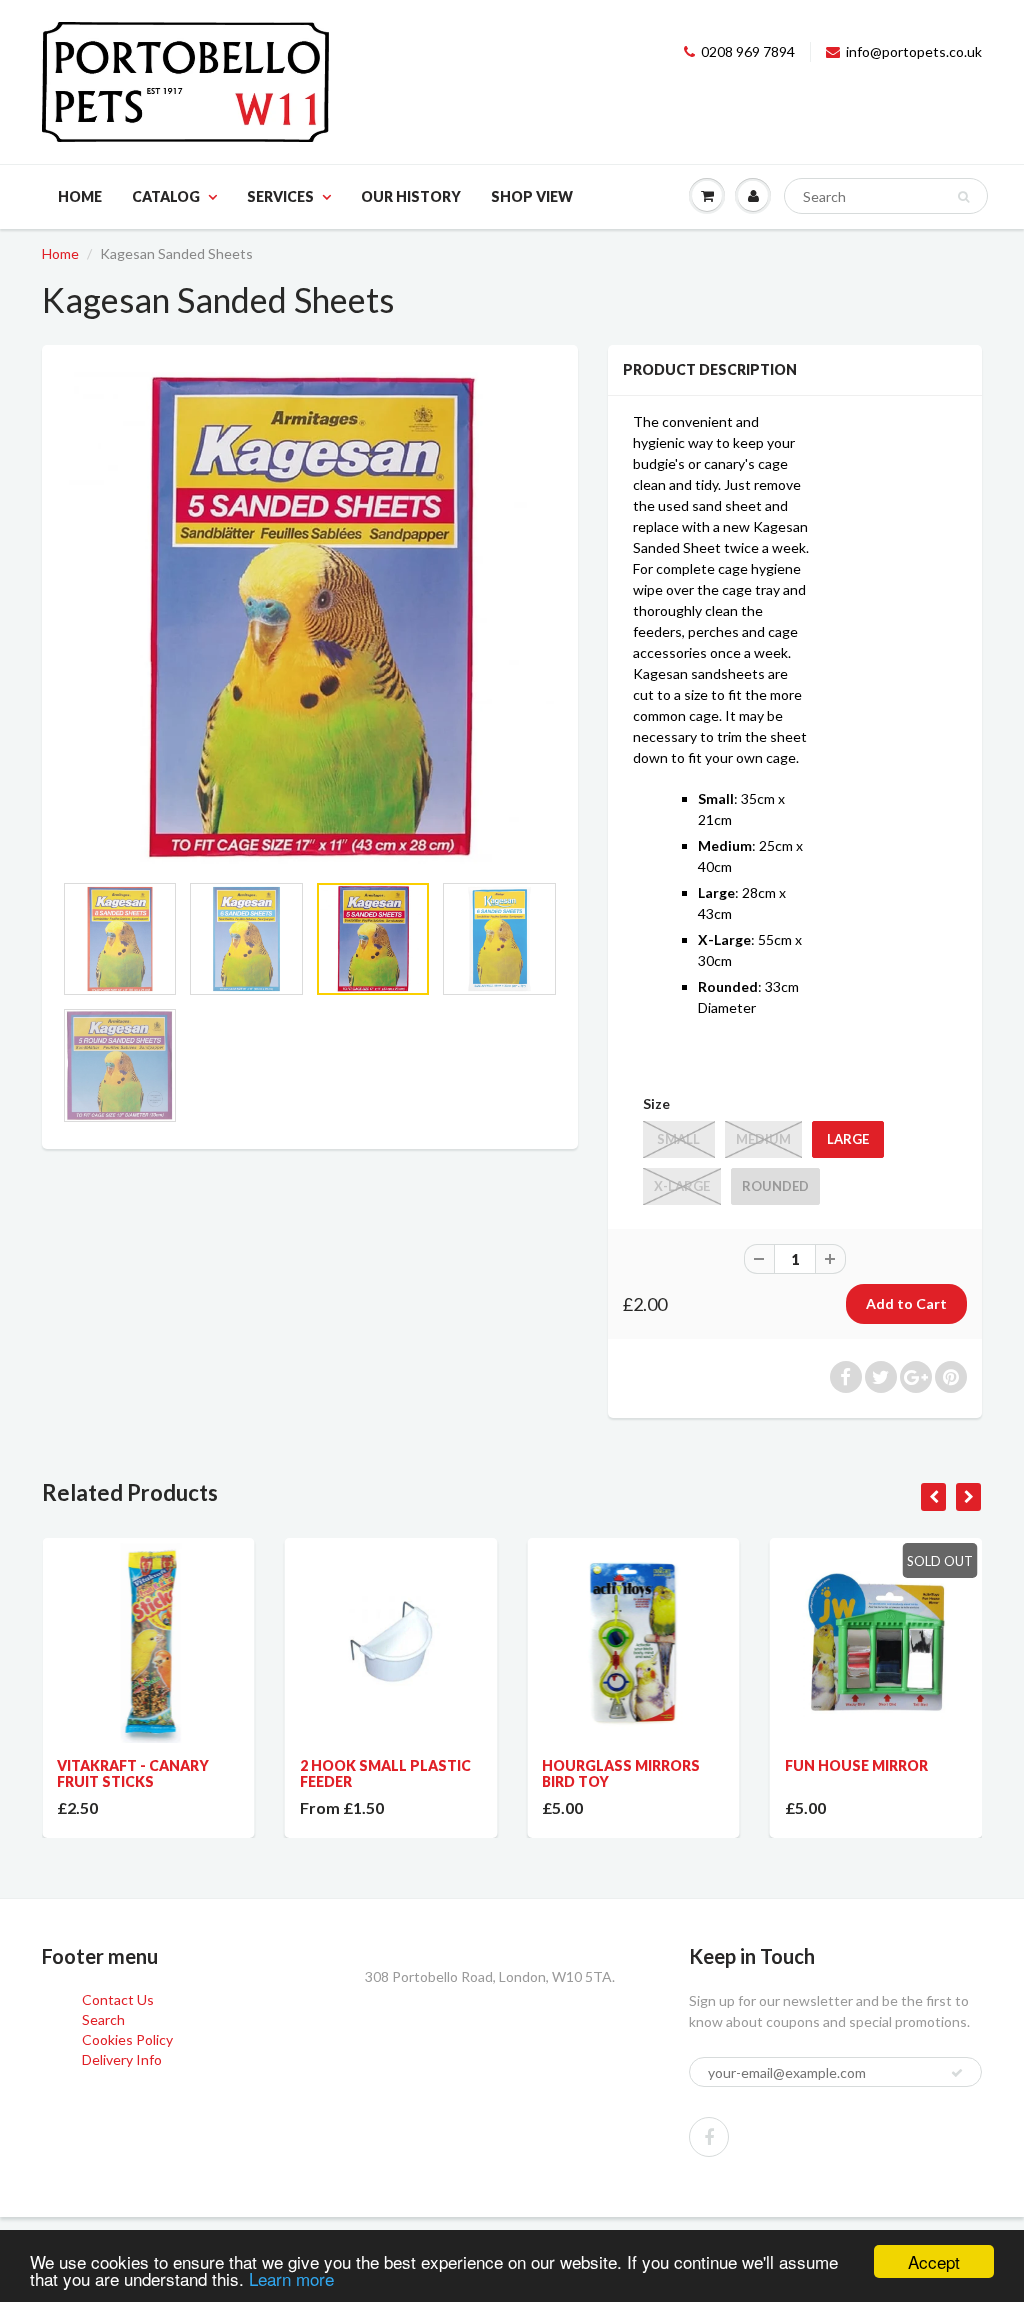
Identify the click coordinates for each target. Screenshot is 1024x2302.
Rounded (775, 1186)
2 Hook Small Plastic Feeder (385, 1773)
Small (678, 1139)
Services (280, 196)
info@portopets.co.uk (914, 51)
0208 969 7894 (748, 51)
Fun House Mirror (856, 1765)
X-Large (682, 1186)
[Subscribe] (957, 2073)
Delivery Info (122, 2059)
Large (848, 1139)
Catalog (166, 196)
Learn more (291, 2278)
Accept (934, 2261)
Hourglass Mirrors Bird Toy (621, 1773)
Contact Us (118, 1999)
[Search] (963, 197)
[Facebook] (709, 2137)
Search (103, 2019)
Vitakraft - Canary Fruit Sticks (133, 1773)
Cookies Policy (127, 2039)
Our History (411, 196)
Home (80, 196)
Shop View (532, 196)
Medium (763, 1139)
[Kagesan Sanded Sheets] (310, 618)
